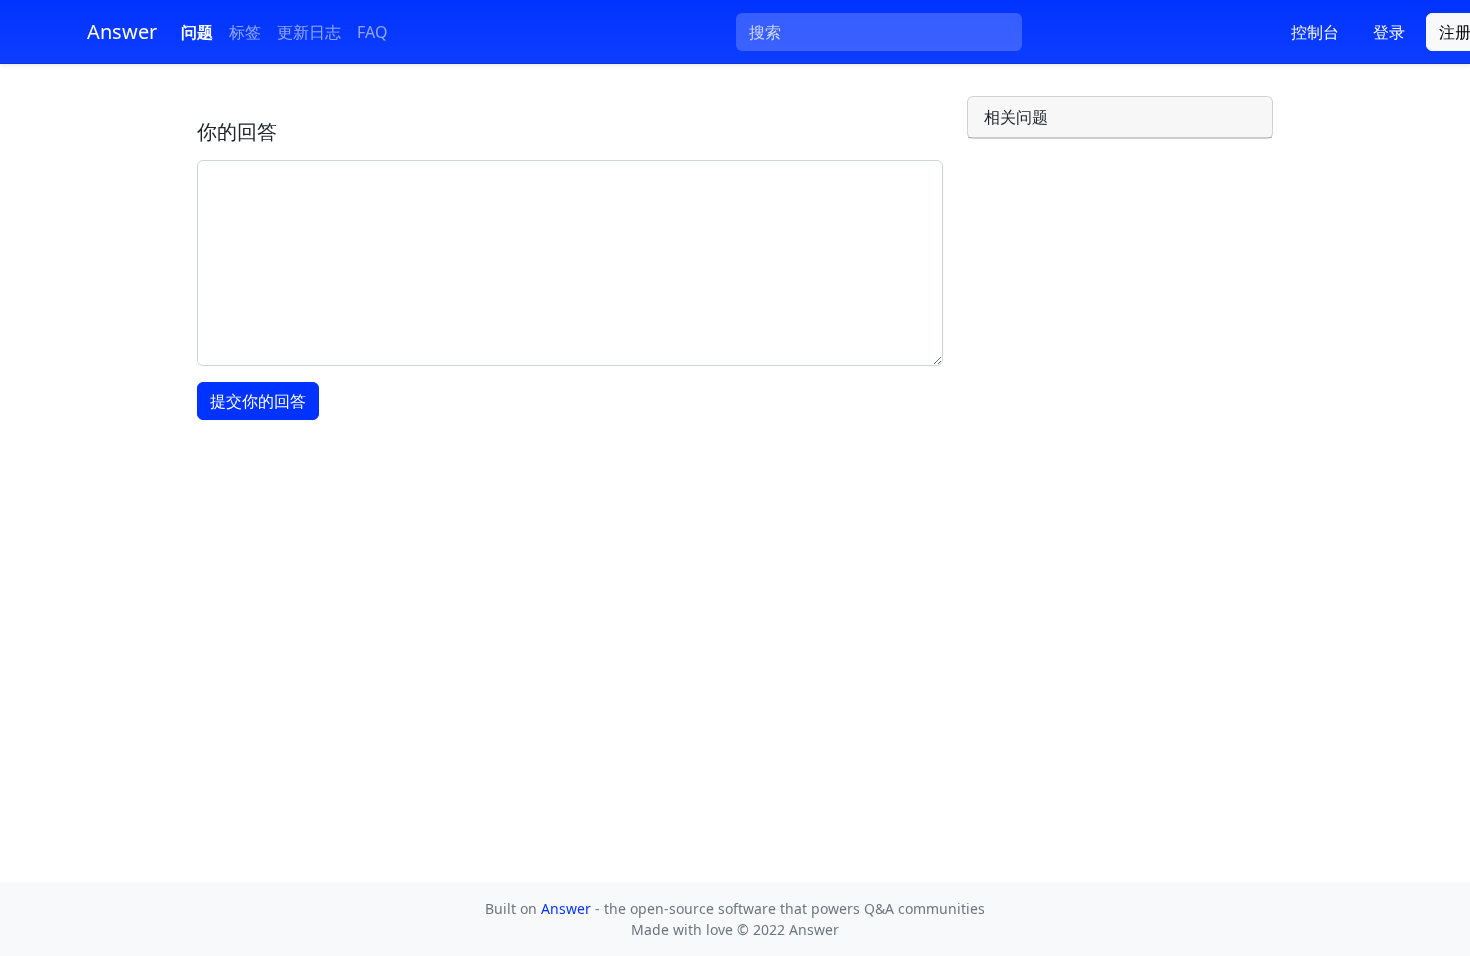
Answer (568, 908)
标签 (245, 32)
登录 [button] (1389, 32)
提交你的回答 (258, 401)
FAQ (372, 32)
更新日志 (309, 32)
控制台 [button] (1315, 32)
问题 (197, 32)
